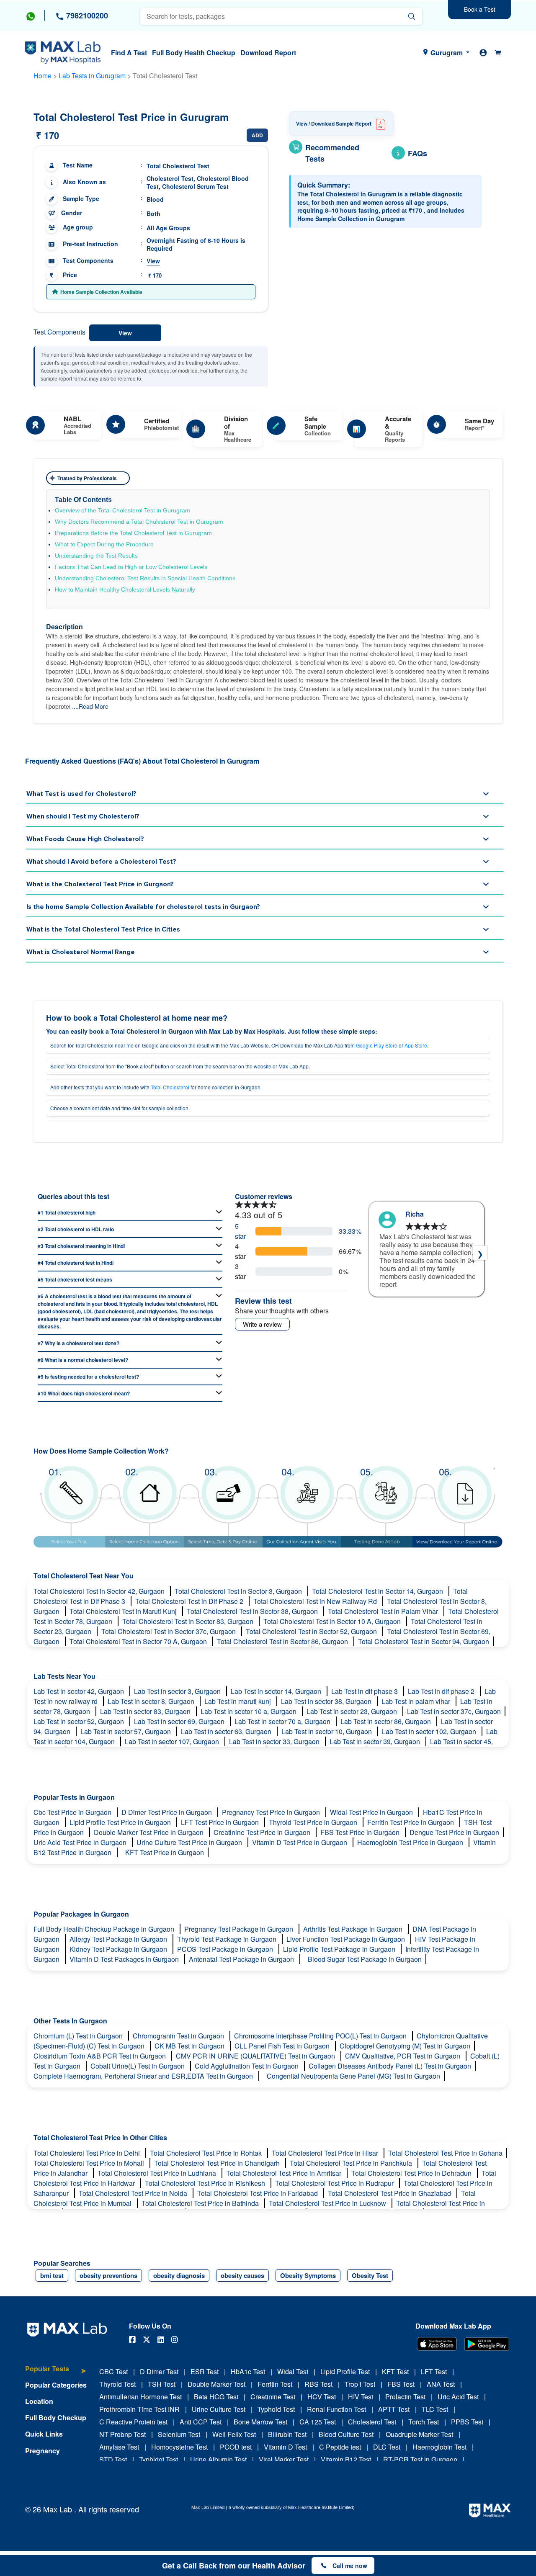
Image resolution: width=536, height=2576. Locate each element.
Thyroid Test (117, 2384)
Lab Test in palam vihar (417, 1701)
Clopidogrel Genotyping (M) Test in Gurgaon (405, 2046)
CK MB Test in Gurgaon (190, 2046)
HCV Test (322, 2397)
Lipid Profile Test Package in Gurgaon (340, 1949)
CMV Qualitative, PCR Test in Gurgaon (403, 2056)
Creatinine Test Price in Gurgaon (263, 1832)
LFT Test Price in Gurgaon (221, 1822)
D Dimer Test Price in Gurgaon (167, 1812)
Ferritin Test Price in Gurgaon (411, 1822)
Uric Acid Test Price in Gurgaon (81, 1842)
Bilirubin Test (287, 2434)
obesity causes (242, 2275)
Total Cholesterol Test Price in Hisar (326, 2153)
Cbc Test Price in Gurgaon (73, 1812)
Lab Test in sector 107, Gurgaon (173, 1741)
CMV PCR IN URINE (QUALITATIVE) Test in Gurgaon (256, 2056)
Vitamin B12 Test (346, 2459)
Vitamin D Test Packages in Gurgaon (125, 1959)
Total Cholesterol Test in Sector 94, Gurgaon (424, 1641)
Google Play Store (377, 1045)
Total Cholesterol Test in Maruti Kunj (124, 1611)
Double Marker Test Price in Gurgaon (149, 1832)
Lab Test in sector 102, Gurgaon (430, 1731)
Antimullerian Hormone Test (140, 2397)
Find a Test (129, 53)
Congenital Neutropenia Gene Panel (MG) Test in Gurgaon (353, 2076)
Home (43, 76)
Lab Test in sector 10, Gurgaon (327, 1731)
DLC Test (387, 2447)
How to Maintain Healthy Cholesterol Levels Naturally (125, 589)
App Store (416, 1045)
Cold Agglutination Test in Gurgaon (247, 2066)
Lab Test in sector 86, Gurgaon (387, 1721)
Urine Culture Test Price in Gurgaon (190, 1842)
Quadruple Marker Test (419, 2434)
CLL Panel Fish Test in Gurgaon (283, 2046)
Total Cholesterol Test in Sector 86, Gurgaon (283, 1641)
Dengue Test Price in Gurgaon (454, 1832)
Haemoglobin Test (439, 2447)
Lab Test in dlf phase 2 (442, 1691)
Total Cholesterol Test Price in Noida (134, 2193)
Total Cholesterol (170, 1087)
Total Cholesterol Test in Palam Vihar (384, 1611)
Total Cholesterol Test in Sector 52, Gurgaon (312, 1631)
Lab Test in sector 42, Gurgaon (80, 1691)
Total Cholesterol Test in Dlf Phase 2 (190, 1601)
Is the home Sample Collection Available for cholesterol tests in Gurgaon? (143, 907)
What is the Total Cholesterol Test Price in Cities (103, 929)
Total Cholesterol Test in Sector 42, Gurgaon (100, 1591)
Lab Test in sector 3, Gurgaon (178, 1691)
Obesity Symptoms (308, 2275)
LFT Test (434, 2371)
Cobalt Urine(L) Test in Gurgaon (138, 2066)
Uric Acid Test (458, 2397)
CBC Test (113, 2371)
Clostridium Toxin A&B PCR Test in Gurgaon (100, 2056)
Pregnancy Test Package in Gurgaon (240, 1929)
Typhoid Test (276, 2409)
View (153, 261)
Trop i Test (360, 2384)
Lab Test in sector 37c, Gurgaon (454, 1711)
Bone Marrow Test (260, 2422)
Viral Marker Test (284, 2459)
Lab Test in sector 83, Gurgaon (146, 1711)
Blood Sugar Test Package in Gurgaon (365, 1959)
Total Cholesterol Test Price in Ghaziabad (390, 2193)
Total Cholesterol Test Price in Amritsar (285, 2173)
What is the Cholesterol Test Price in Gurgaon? (100, 884)
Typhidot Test (158, 2459)
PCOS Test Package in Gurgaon (226, 1949)
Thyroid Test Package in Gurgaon (228, 1939)
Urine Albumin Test (218, 2459)
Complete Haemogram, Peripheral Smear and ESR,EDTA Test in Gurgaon (144, 2076)
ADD (257, 135)
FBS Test (401, 2384)
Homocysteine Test (179, 2447)
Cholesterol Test (372, 2422)
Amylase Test (119, 2447)
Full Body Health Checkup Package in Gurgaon (105, 1929)
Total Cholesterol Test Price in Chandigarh (218, 2163)
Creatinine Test (273, 2397)
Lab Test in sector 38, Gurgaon (327, 1701)
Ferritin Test (275, 2384)
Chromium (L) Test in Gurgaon (79, 2036)
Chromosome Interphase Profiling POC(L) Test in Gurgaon (321, 2036)
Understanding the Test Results (96, 556)
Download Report (268, 53)
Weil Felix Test (234, 2434)
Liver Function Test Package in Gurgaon (347, 1939)
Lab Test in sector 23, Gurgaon (353, 1711)
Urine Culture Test (219, 2409)
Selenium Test (179, 2434)
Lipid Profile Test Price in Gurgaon (121, 1822)
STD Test (113, 2459)
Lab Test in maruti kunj (238, 1701)
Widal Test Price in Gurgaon (372, 1812)
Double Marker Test (216, 2384)
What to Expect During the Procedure (104, 544)
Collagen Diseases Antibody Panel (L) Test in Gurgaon (390, 2066)
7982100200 (86, 15)
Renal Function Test (336, 2409)
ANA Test (441, 2384)
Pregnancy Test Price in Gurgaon (272, 1812)
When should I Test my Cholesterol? (83, 816)
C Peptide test (340, 2447)
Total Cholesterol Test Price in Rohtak (207, 2153)
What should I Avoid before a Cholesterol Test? (101, 862)
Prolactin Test (405, 2397)
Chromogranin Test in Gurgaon (179, 2036)
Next (480, 1253)
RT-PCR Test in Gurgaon (420, 2459)
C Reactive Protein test (133, 2422)
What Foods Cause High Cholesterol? (85, 839)
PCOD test (236, 2447)
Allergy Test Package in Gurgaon (119, 1939)
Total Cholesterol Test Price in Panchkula (352, 2163)
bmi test (52, 2275)
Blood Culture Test (346, 2434)
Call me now (350, 2566)
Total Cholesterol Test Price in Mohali (90, 2163)
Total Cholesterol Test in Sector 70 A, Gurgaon (139, 1641)
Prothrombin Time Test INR (139, 2409)
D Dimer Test (159, 2371)
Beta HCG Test (216, 2397)
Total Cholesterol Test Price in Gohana (445, 2153)
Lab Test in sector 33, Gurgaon (275, 1741)
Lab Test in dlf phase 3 (365, 1691)
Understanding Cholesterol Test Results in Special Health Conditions (145, 578)
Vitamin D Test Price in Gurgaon (300, 1842)
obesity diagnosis (179, 2275)
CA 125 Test (318, 2422)
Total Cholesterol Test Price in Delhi (88, 2153)
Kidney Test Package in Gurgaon (119, 1949)
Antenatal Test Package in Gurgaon (242, 1959)
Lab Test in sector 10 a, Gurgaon (249, 1711)
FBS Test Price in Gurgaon (361, 1832)
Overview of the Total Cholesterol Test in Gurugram (122, 510)
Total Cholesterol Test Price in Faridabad (258, 2193)
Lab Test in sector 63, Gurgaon (227, 1731)
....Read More (90, 706)
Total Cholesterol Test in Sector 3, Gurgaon (239, 1591)
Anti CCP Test (201, 2422)
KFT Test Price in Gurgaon (165, 1852)
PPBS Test (467, 2422)
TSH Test (162, 2384)
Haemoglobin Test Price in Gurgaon (411, 1842)
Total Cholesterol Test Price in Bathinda (201, 2203)
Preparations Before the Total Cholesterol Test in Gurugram (133, 533)
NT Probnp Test (122, 2434)
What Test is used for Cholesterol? (81, 794)
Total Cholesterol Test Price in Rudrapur (335, 2183)
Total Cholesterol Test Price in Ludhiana (158, 2173)
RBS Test (318, 2384)
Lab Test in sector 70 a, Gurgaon (283, 1721)
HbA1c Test (248, 2371)
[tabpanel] (426, 1257)
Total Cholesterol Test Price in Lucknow (328, 2203)
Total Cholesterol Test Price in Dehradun (412, 2173)
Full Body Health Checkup (194, 53)
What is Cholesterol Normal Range (81, 952)
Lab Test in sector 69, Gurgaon (180, 1721)
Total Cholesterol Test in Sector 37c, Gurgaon (169, 1631)
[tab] (56, 2373)
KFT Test (395, 2371)
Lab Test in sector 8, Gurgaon (152, 1701)
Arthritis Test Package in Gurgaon (354, 1929)
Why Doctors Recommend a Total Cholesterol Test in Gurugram (139, 522)
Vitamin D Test (285, 2447)
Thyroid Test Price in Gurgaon (314, 1822)
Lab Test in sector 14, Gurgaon (277, 1691)
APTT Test (394, 2409)
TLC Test (435, 2409)
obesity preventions (108, 2275)
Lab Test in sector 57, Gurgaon (126, 1731)
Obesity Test (370, 2275)
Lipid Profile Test (345, 2371)
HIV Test (361, 2397)
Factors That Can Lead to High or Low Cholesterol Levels (131, 567)
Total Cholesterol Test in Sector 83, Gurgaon (189, 1621)
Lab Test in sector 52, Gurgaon (80, 1721)
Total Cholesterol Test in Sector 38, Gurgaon (253, 1611)
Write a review (262, 1324)
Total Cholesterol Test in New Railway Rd (316, 1601)
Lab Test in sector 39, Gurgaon (376, 1741)
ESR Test (205, 2371)
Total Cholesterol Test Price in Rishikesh (206, 2183)
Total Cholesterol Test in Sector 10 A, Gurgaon (333, 1621)
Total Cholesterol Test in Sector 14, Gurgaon (378, 1591)
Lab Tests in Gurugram (92, 76)
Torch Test (424, 2422)
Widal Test (293, 2371)
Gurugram (447, 53)
